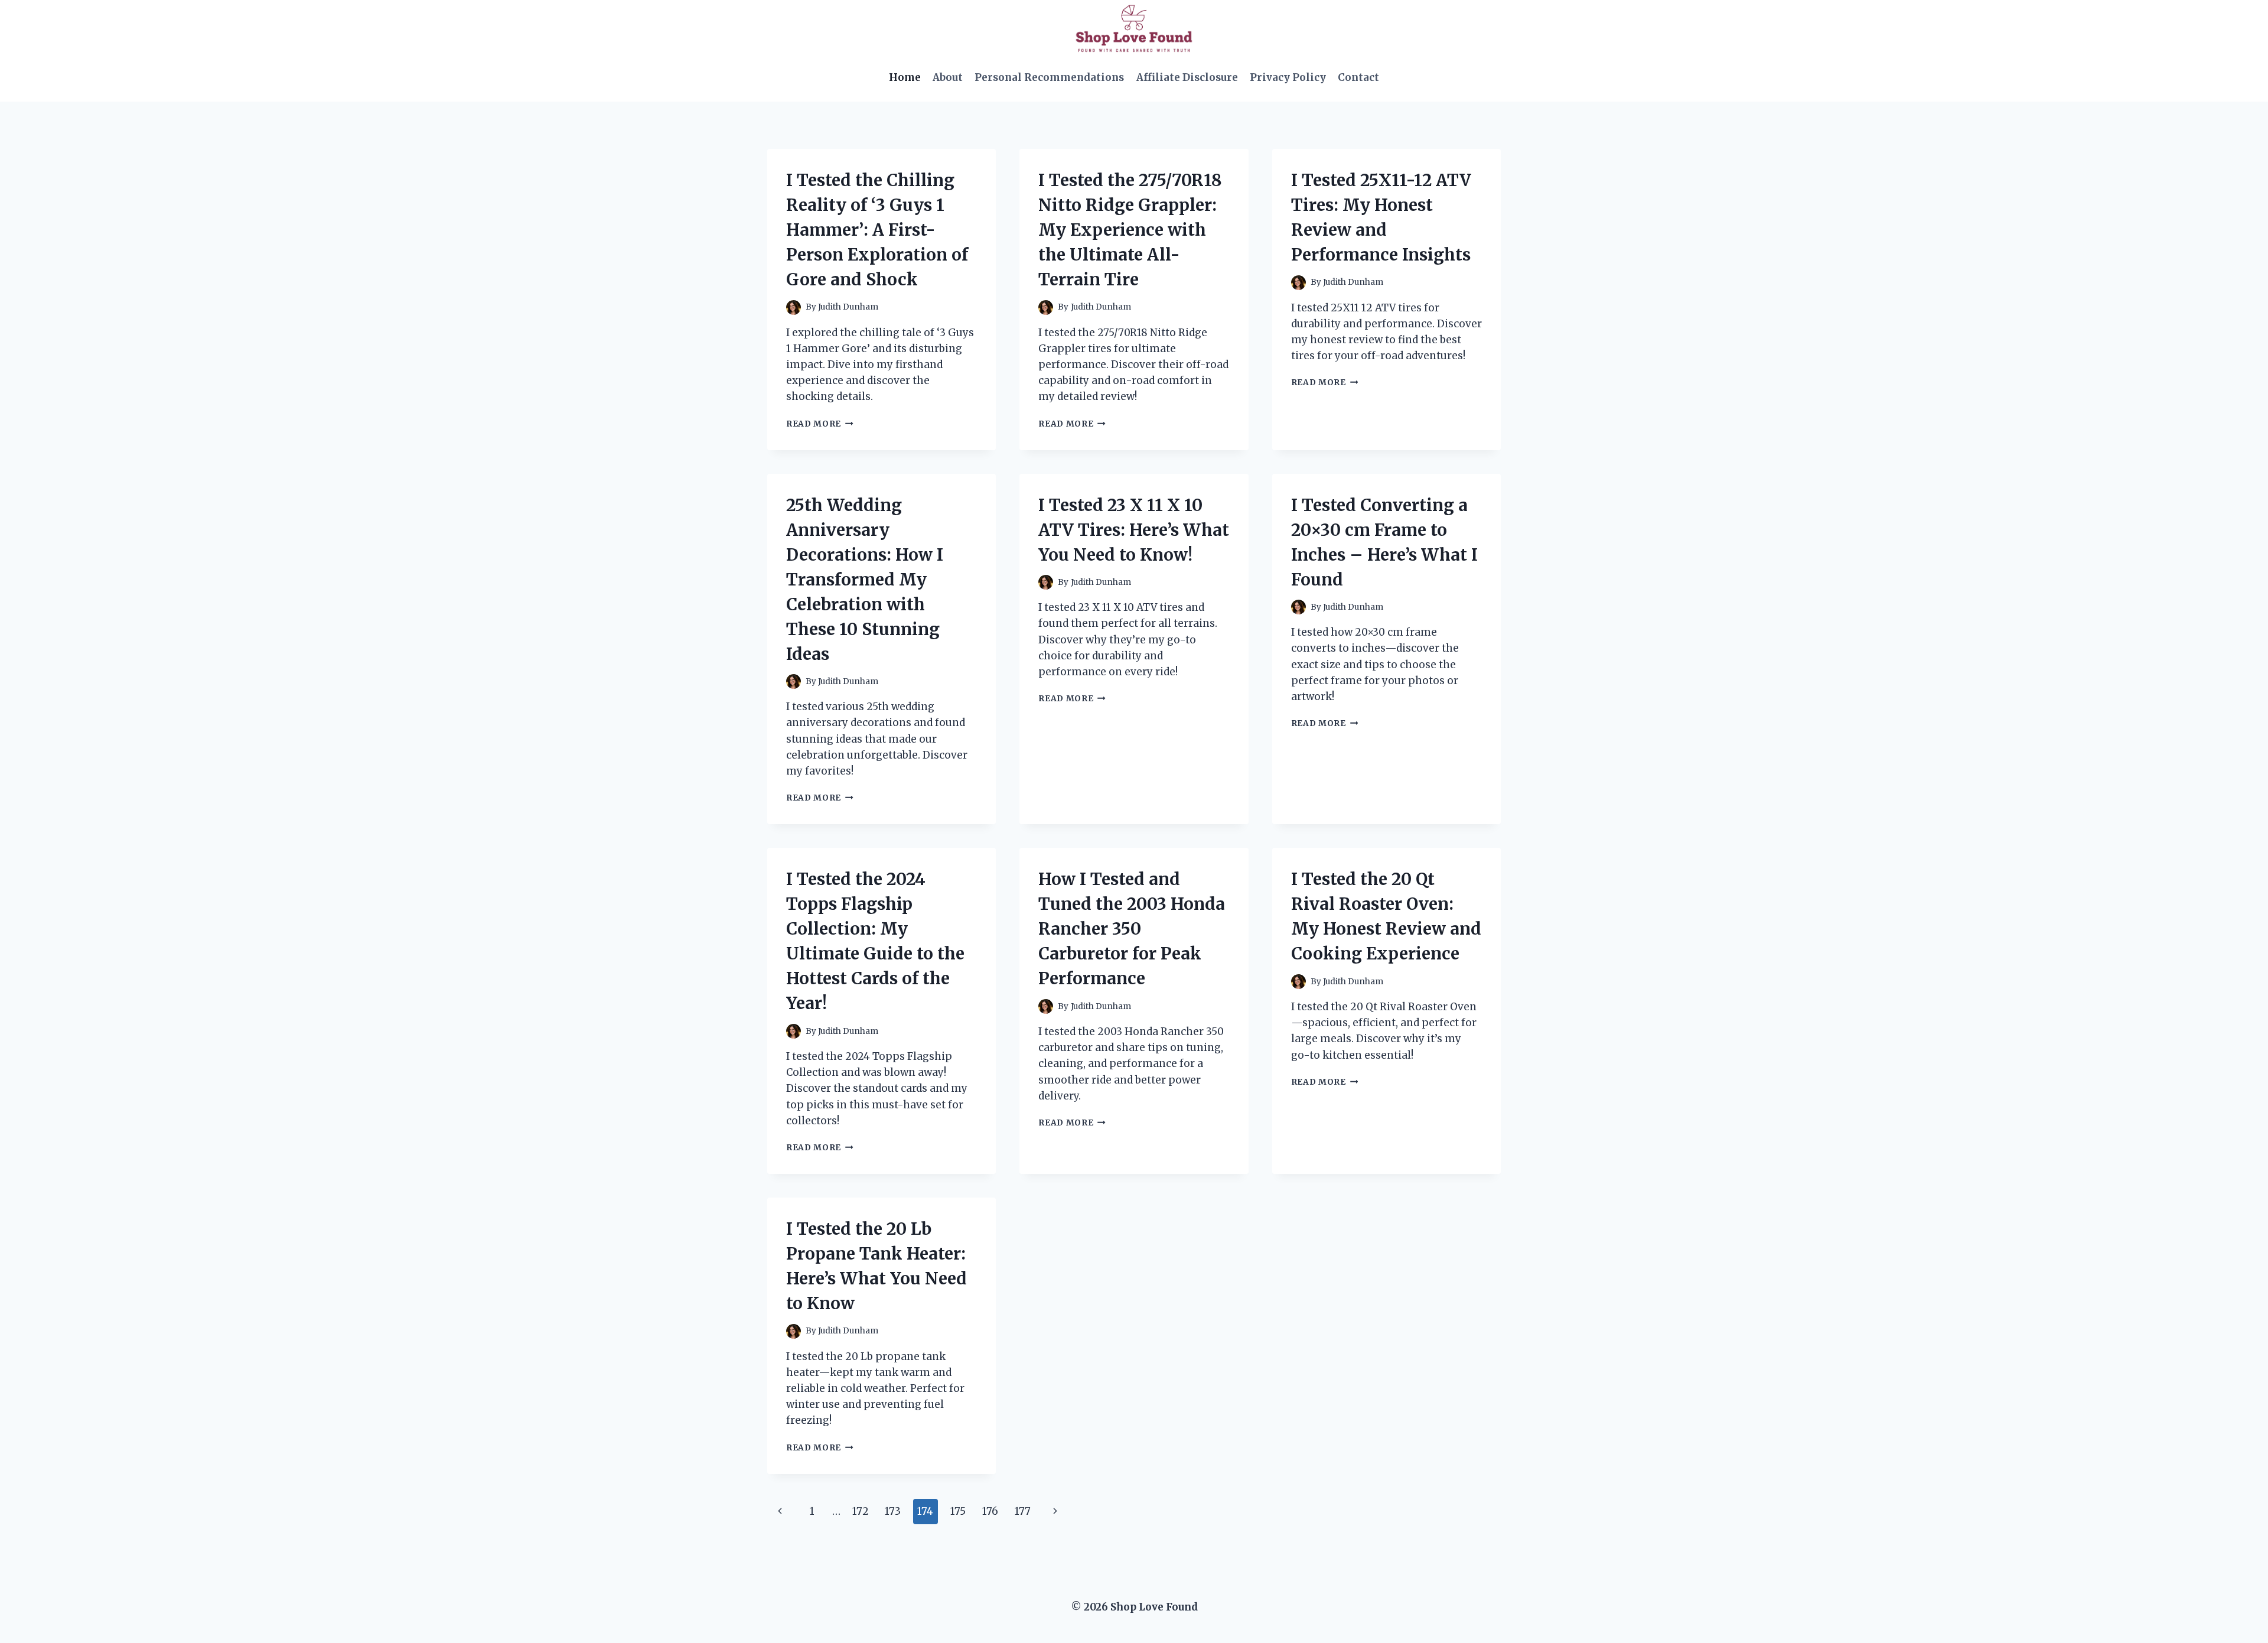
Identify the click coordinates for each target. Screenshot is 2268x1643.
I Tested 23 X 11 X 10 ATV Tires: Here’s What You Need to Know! (1134, 530)
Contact (1358, 77)
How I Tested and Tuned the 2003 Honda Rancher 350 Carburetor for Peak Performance (1132, 929)
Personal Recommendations (1049, 77)
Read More (820, 424)
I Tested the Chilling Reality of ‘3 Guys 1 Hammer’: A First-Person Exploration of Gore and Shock (877, 230)
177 (1023, 1511)
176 (990, 1511)
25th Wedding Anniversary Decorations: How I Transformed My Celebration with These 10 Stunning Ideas (865, 580)
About (948, 77)
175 (958, 1511)
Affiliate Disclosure (1187, 77)
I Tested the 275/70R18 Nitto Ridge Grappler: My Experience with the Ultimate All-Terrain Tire (1130, 230)
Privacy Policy (1288, 77)
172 (861, 1511)
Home (905, 77)
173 (893, 1511)
